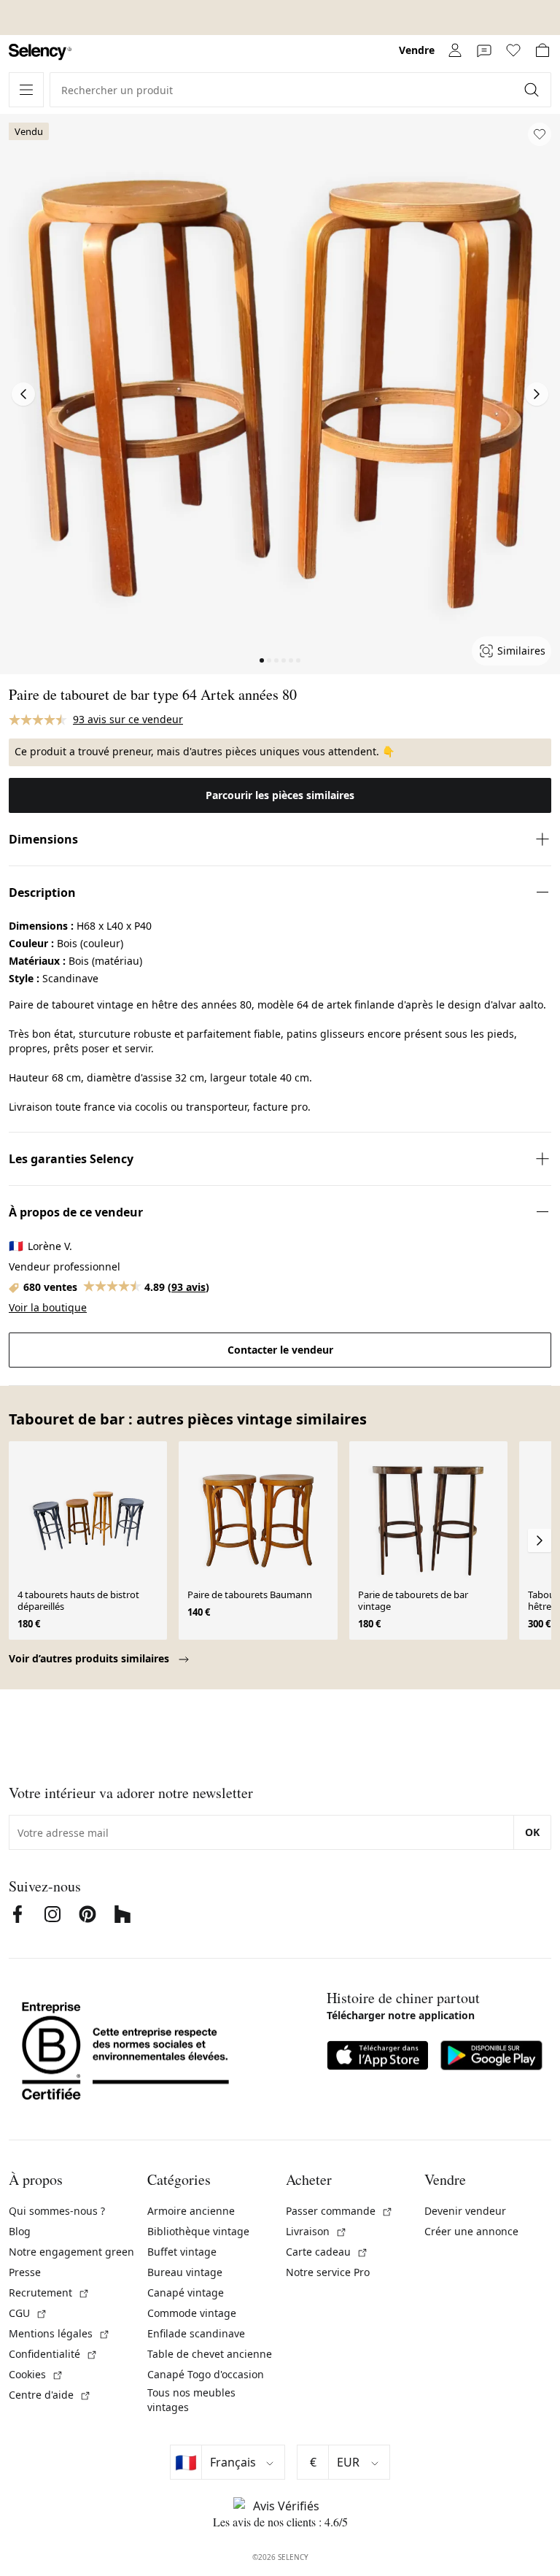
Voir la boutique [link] (48, 1307)
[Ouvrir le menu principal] (26, 90)
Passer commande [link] (339, 2211)
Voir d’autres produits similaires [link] (90, 1658)
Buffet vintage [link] (182, 2252)
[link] (40, 52)
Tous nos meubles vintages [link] (191, 2400)
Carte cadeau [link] (327, 2252)
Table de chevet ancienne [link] (210, 2354)
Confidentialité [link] (53, 2354)
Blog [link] (20, 2231)
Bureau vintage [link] (185, 2272)
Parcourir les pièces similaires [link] (280, 795)
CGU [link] (28, 2313)
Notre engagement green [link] (71, 2252)
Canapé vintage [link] (186, 2292)
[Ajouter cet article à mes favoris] (540, 134)
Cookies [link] (36, 2374)
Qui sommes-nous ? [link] (57, 2211)
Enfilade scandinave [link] (196, 2333)
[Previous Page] (23, 394)
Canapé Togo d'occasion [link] (206, 2374)
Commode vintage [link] (192, 2313)
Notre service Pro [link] (328, 2272)
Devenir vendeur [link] (465, 2211)
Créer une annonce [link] (471, 2231)
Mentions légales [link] (59, 2333)
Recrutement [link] (49, 2292)
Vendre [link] (417, 50)
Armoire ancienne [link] (191, 2211)
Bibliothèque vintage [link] (198, 2231)
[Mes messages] (484, 50)
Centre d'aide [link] (50, 2395)
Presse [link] (25, 2272)
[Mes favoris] (513, 50)
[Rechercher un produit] (533, 90)
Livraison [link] (316, 2231)
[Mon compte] (455, 50)
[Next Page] (537, 394)
